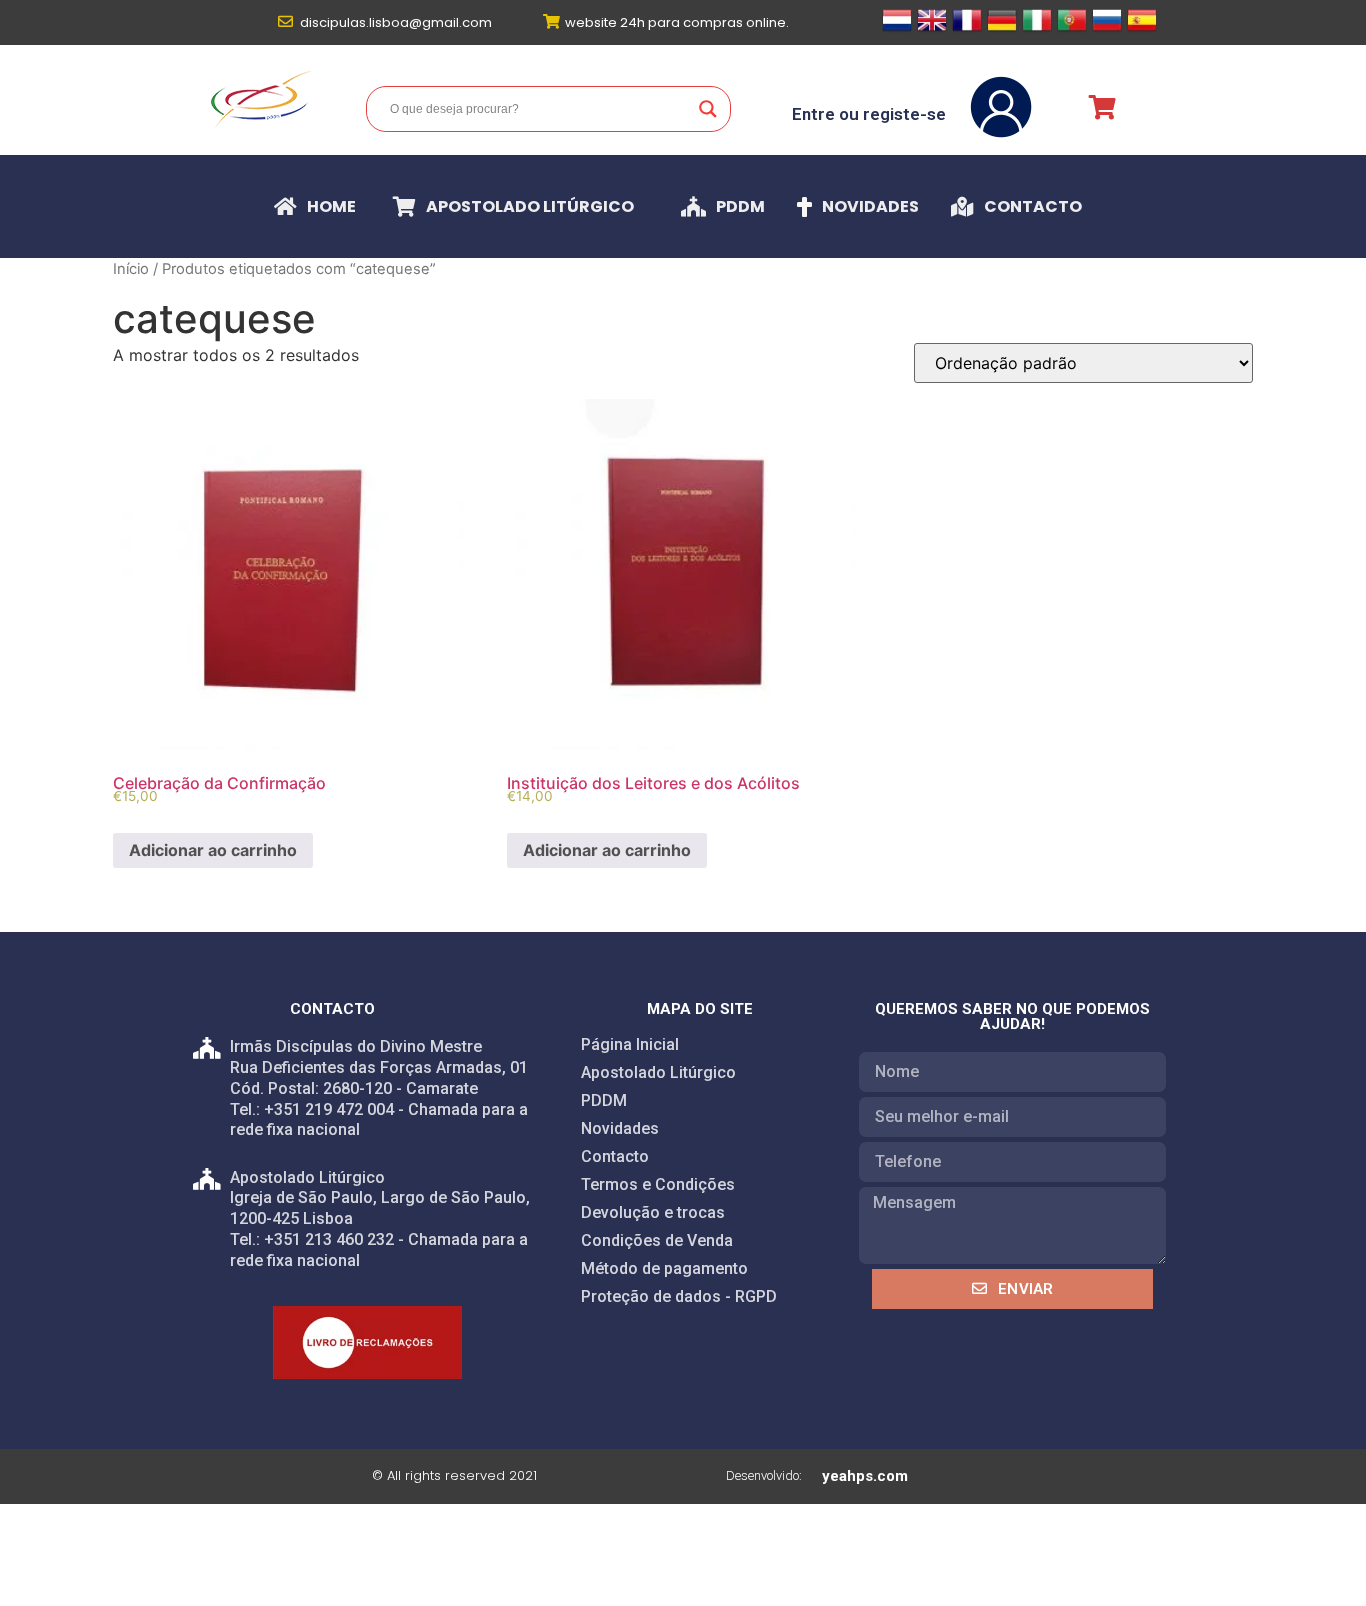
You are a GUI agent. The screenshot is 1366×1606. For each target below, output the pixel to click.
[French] (967, 29)
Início (131, 269)
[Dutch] (897, 29)
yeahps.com (865, 1476)
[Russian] (1107, 29)
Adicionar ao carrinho (213, 850)
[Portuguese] (1072, 29)
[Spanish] (1142, 29)
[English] (932, 29)
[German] (1002, 29)
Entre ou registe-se (869, 114)
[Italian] (1037, 29)
